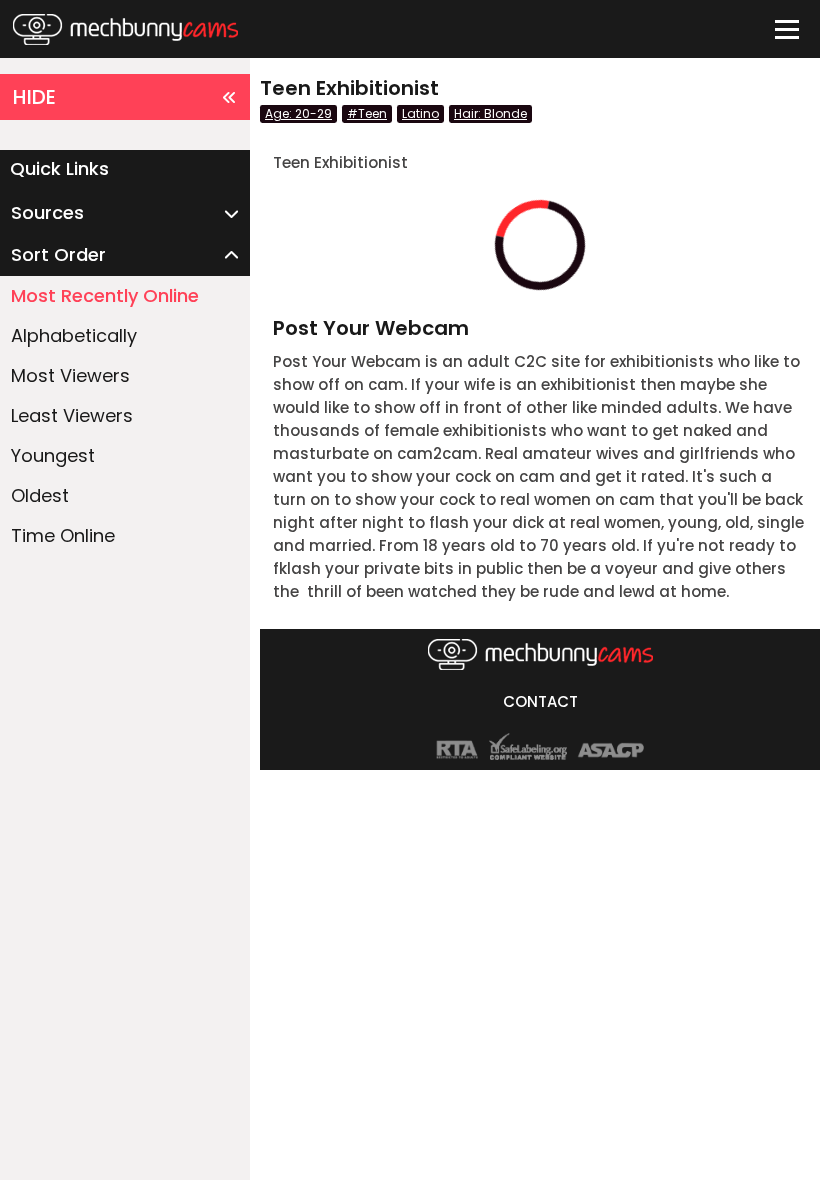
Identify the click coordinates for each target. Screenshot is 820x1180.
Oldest (40, 495)
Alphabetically (74, 335)
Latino (420, 113)
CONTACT (540, 701)
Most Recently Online (105, 295)
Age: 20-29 (298, 113)
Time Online (63, 535)
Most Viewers (70, 375)
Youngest (53, 455)
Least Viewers (72, 415)
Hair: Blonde (490, 113)
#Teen (367, 113)
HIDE (34, 97)
